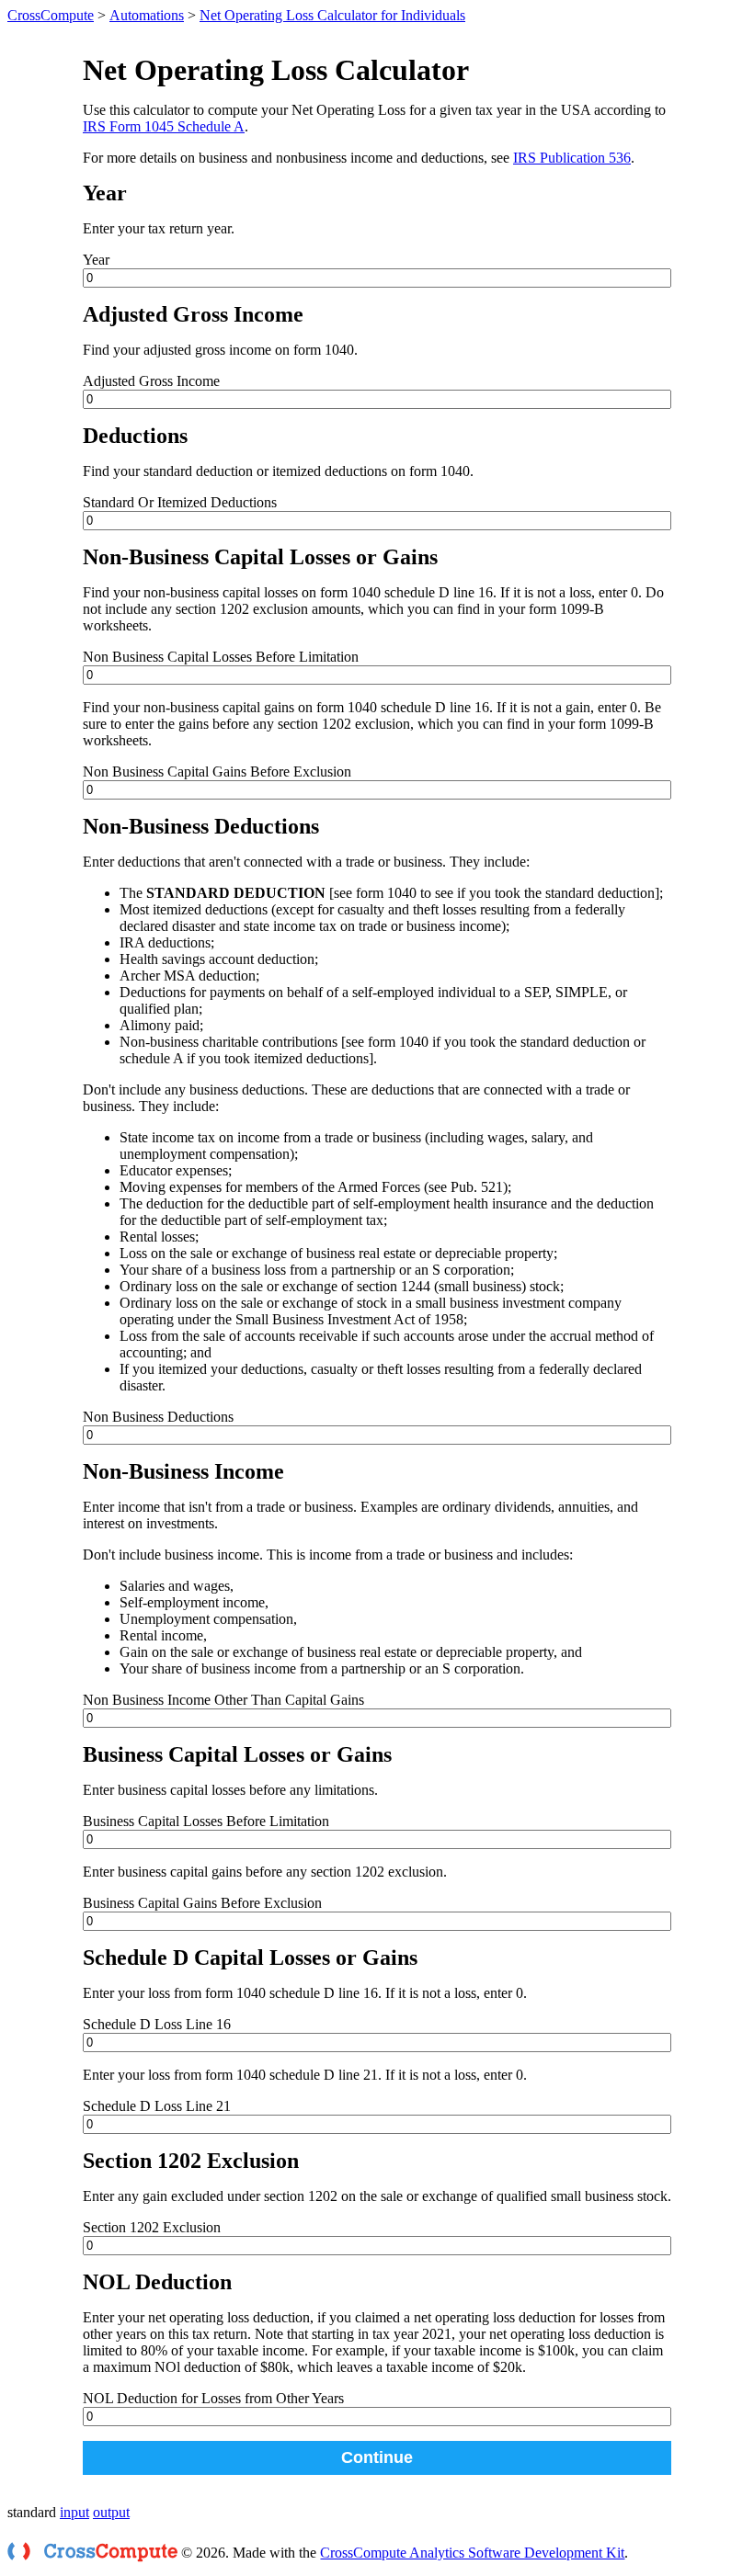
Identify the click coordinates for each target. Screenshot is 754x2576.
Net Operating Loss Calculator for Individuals (332, 15)
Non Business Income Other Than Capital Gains (223, 1700)
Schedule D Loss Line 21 (157, 2106)
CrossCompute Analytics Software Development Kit (472, 2553)
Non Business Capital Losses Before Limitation (221, 657)
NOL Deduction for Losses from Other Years (213, 2398)
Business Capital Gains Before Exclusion (202, 1903)
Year (96, 260)
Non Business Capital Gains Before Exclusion (217, 772)
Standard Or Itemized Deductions (180, 502)
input (74, 2512)
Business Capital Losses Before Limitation (206, 1821)
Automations (147, 15)
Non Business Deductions (158, 1417)
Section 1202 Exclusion (152, 2227)
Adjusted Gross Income (151, 381)
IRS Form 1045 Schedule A (164, 126)
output (111, 2512)
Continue (377, 2457)
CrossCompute (51, 15)
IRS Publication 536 (572, 158)
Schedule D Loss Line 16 (157, 2024)
